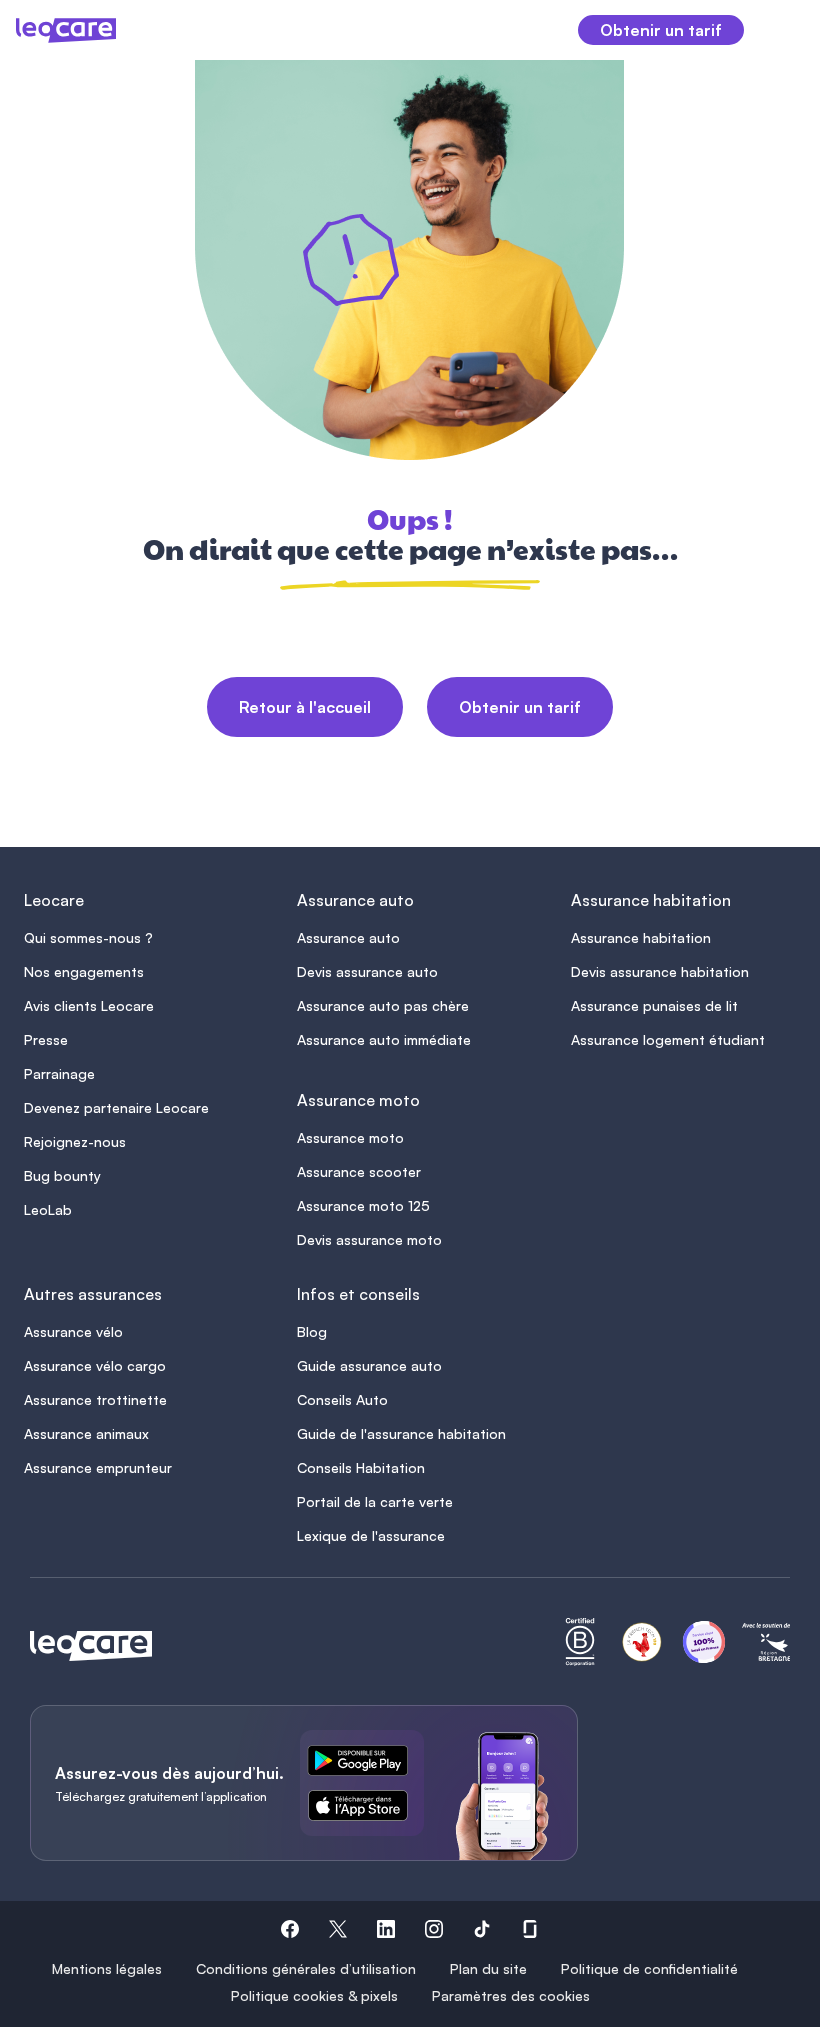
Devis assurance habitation (660, 971)
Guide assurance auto (369, 1365)
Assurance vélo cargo (95, 1365)
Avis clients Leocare (89, 1005)
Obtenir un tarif (520, 707)
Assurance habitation (641, 937)
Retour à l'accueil (305, 707)
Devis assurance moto (369, 1239)
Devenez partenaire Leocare (116, 1107)
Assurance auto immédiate (384, 1039)
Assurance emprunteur (98, 1467)
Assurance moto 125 (363, 1205)
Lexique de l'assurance (371, 1535)
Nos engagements (84, 971)
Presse (46, 1039)
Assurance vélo (73, 1331)
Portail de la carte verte (375, 1501)
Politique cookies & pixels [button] (314, 1995)
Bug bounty (62, 1175)
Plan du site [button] (488, 1968)
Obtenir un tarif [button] (661, 30)
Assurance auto (348, 937)
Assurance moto (350, 1137)
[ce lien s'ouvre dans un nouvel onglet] (366, 1764)
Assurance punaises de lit (654, 1005)
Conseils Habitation (361, 1467)
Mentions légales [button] (107, 1968)
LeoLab (48, 1209)
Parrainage (59, 1073)
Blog (312, 1331)
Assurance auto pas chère (383, 1005)
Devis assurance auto (367, 971)
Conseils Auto (342, 1399)
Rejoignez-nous (75, 1141)
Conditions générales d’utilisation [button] (306, 1968)
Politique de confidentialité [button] (649, 1968)
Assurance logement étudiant (668, 1039)
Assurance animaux (86, 1433)
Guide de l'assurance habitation (401, 1433)
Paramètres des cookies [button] (511, 1995)
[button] (290, 1932)
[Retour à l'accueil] (91, 1646)
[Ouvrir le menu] (781, 30)
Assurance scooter (359, 1171)
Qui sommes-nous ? (88, 937)
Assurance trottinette (95, 1399)
